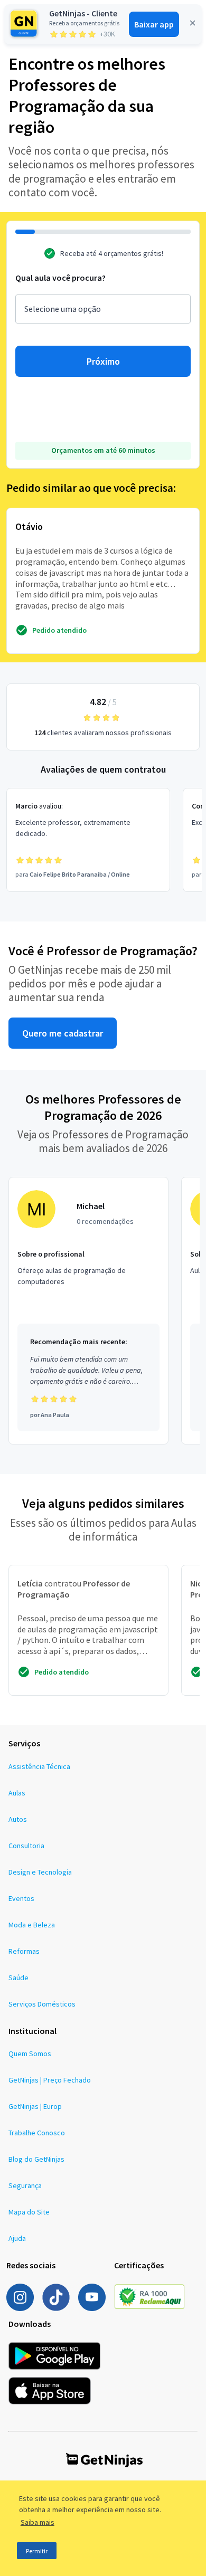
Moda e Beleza (32, 1925)
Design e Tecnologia (40, 1872)
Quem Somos (30, 2054)
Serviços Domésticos (42, 2004)
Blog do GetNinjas (36, 2159)
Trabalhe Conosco (37, 2133)
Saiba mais (38, 2522)
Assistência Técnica (39, 1766)
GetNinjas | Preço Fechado (50, 2080)
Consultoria (26, 1846)
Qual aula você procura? (60, 278)
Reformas (24, 1951)
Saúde (18, 1978)
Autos (18, 1819)
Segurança (25, 2185)
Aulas (17, 1793)
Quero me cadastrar (63, 1033)
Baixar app (154, 24)
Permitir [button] (37, 2551)
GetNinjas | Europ (35, 2106)
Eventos (21, 1898)
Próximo (103, 361)
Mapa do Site (29, 2212)
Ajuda (17, 2238)
